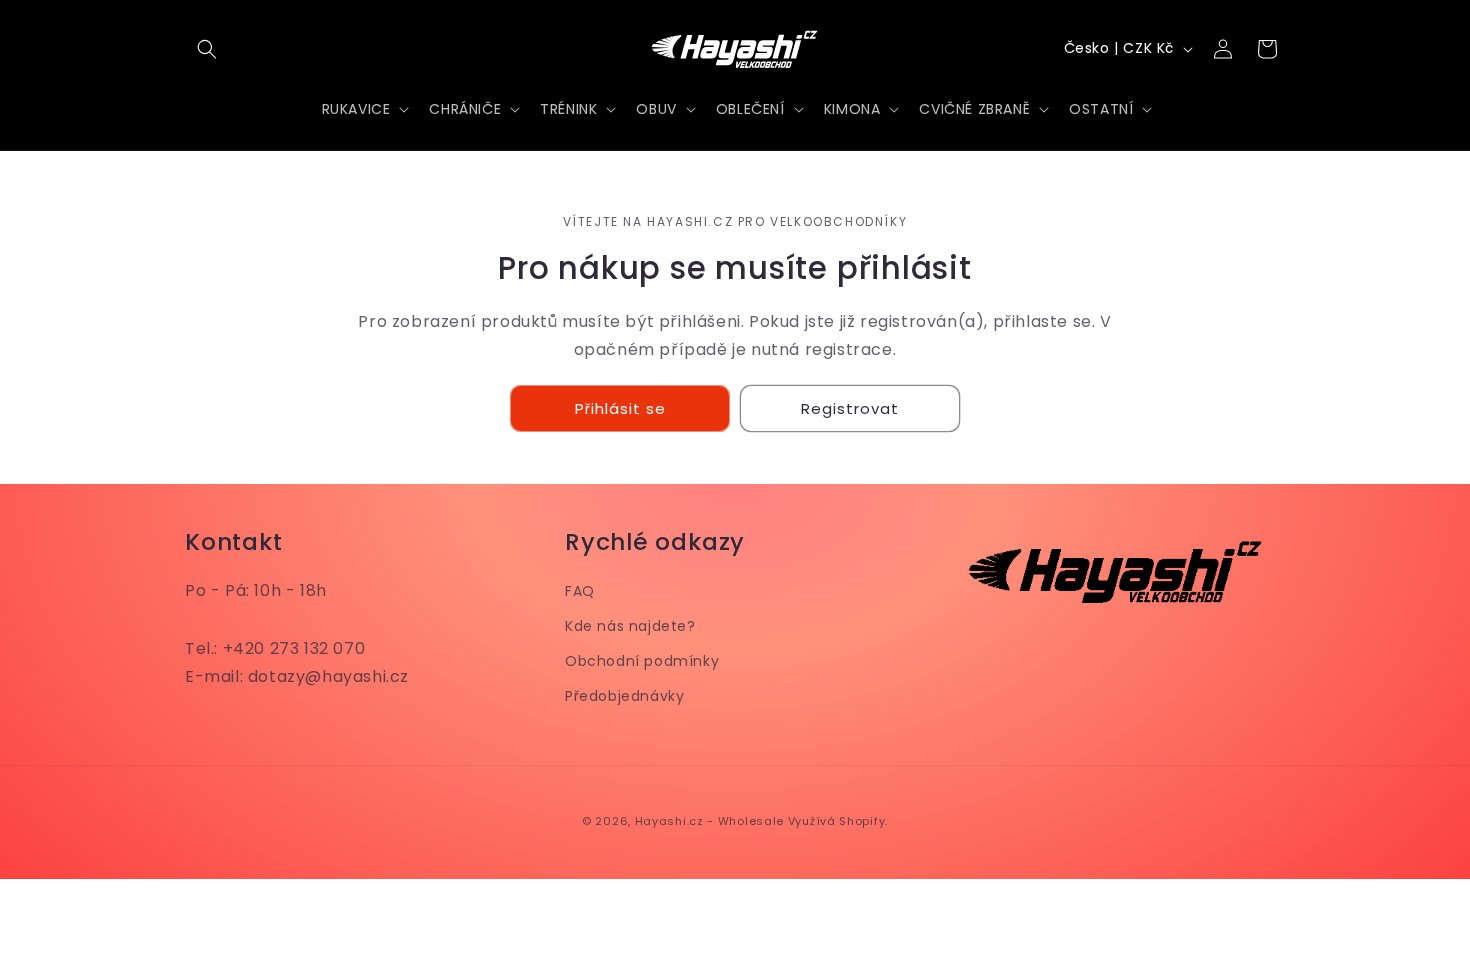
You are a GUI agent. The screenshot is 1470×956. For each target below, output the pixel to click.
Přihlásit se (620, 408)
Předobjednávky (624, 696)
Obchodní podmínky (642, 661)
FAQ (580, 591)
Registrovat (850, 408)
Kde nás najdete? (630, 626)
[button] (207, 49)
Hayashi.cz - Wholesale (709, 821)
